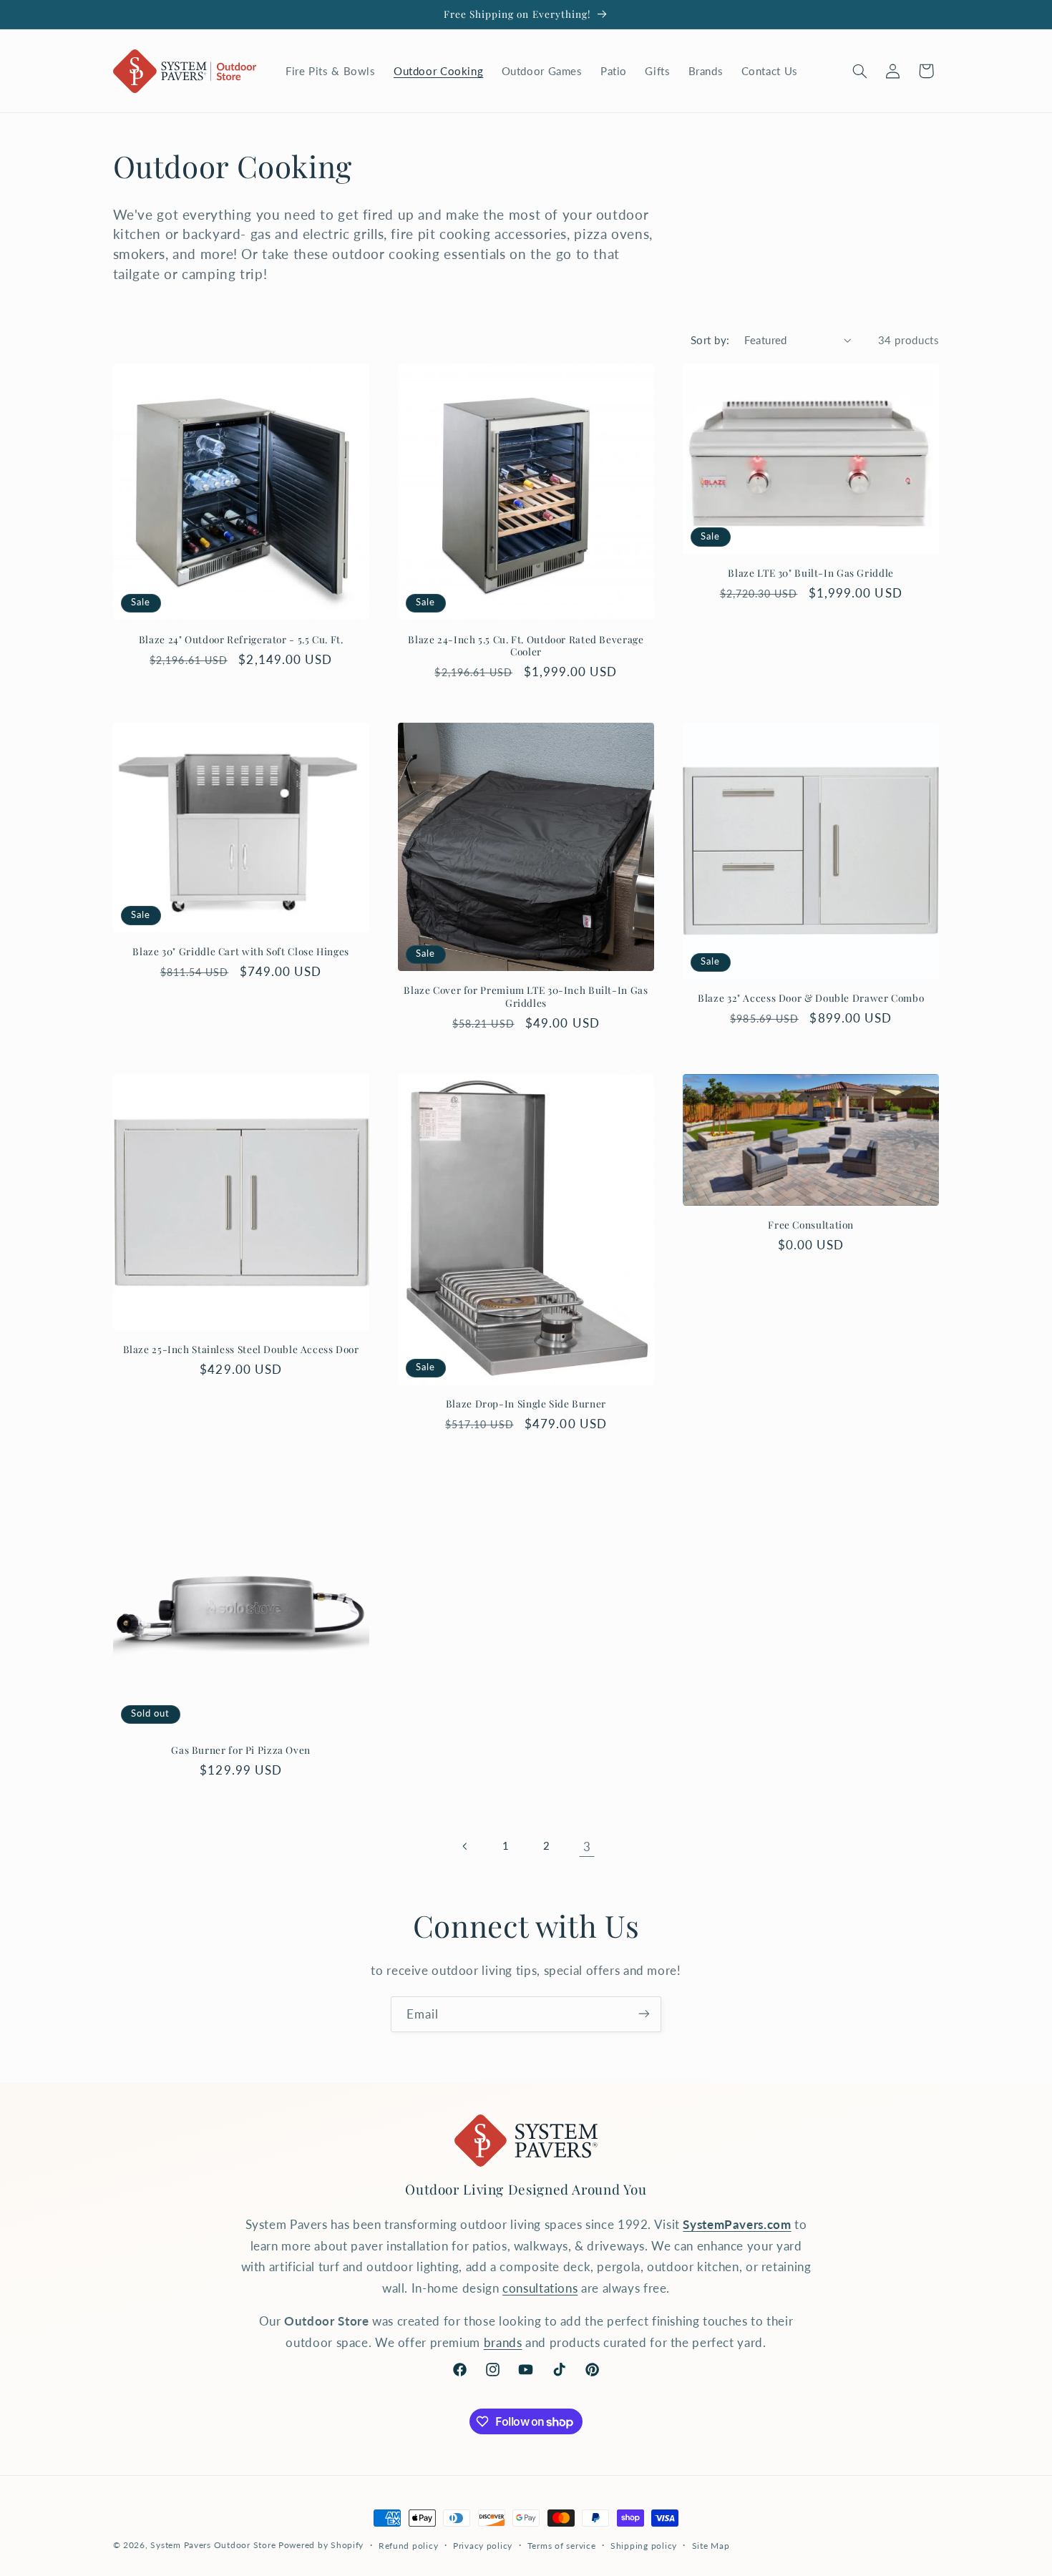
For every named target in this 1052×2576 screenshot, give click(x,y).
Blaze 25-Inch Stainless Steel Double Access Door (241, 1349)
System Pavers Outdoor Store (213, 2545)
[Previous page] (465, 1846)
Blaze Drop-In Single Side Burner (526, 1404)
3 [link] (587, 1846)
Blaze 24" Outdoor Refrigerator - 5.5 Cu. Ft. (241, 639)
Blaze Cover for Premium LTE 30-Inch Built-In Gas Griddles (526, 996)
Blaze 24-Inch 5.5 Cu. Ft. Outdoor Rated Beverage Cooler (526, 646)
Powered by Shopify (321, 2545)
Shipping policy (644, 2546)
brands (503, 2342)
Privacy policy (483, 2546)
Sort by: (710, 340)
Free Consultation (811, 1225)
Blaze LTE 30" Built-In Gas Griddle (810, 573)
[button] (859, 71)
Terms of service (562, 2546)
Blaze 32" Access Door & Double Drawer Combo (811, 998)
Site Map (711, 2546)
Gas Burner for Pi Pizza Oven (241, 1750)
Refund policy (409, 2546)
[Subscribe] (644, 2014)
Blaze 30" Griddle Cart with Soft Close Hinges (240, 951)
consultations (540, 2288)
